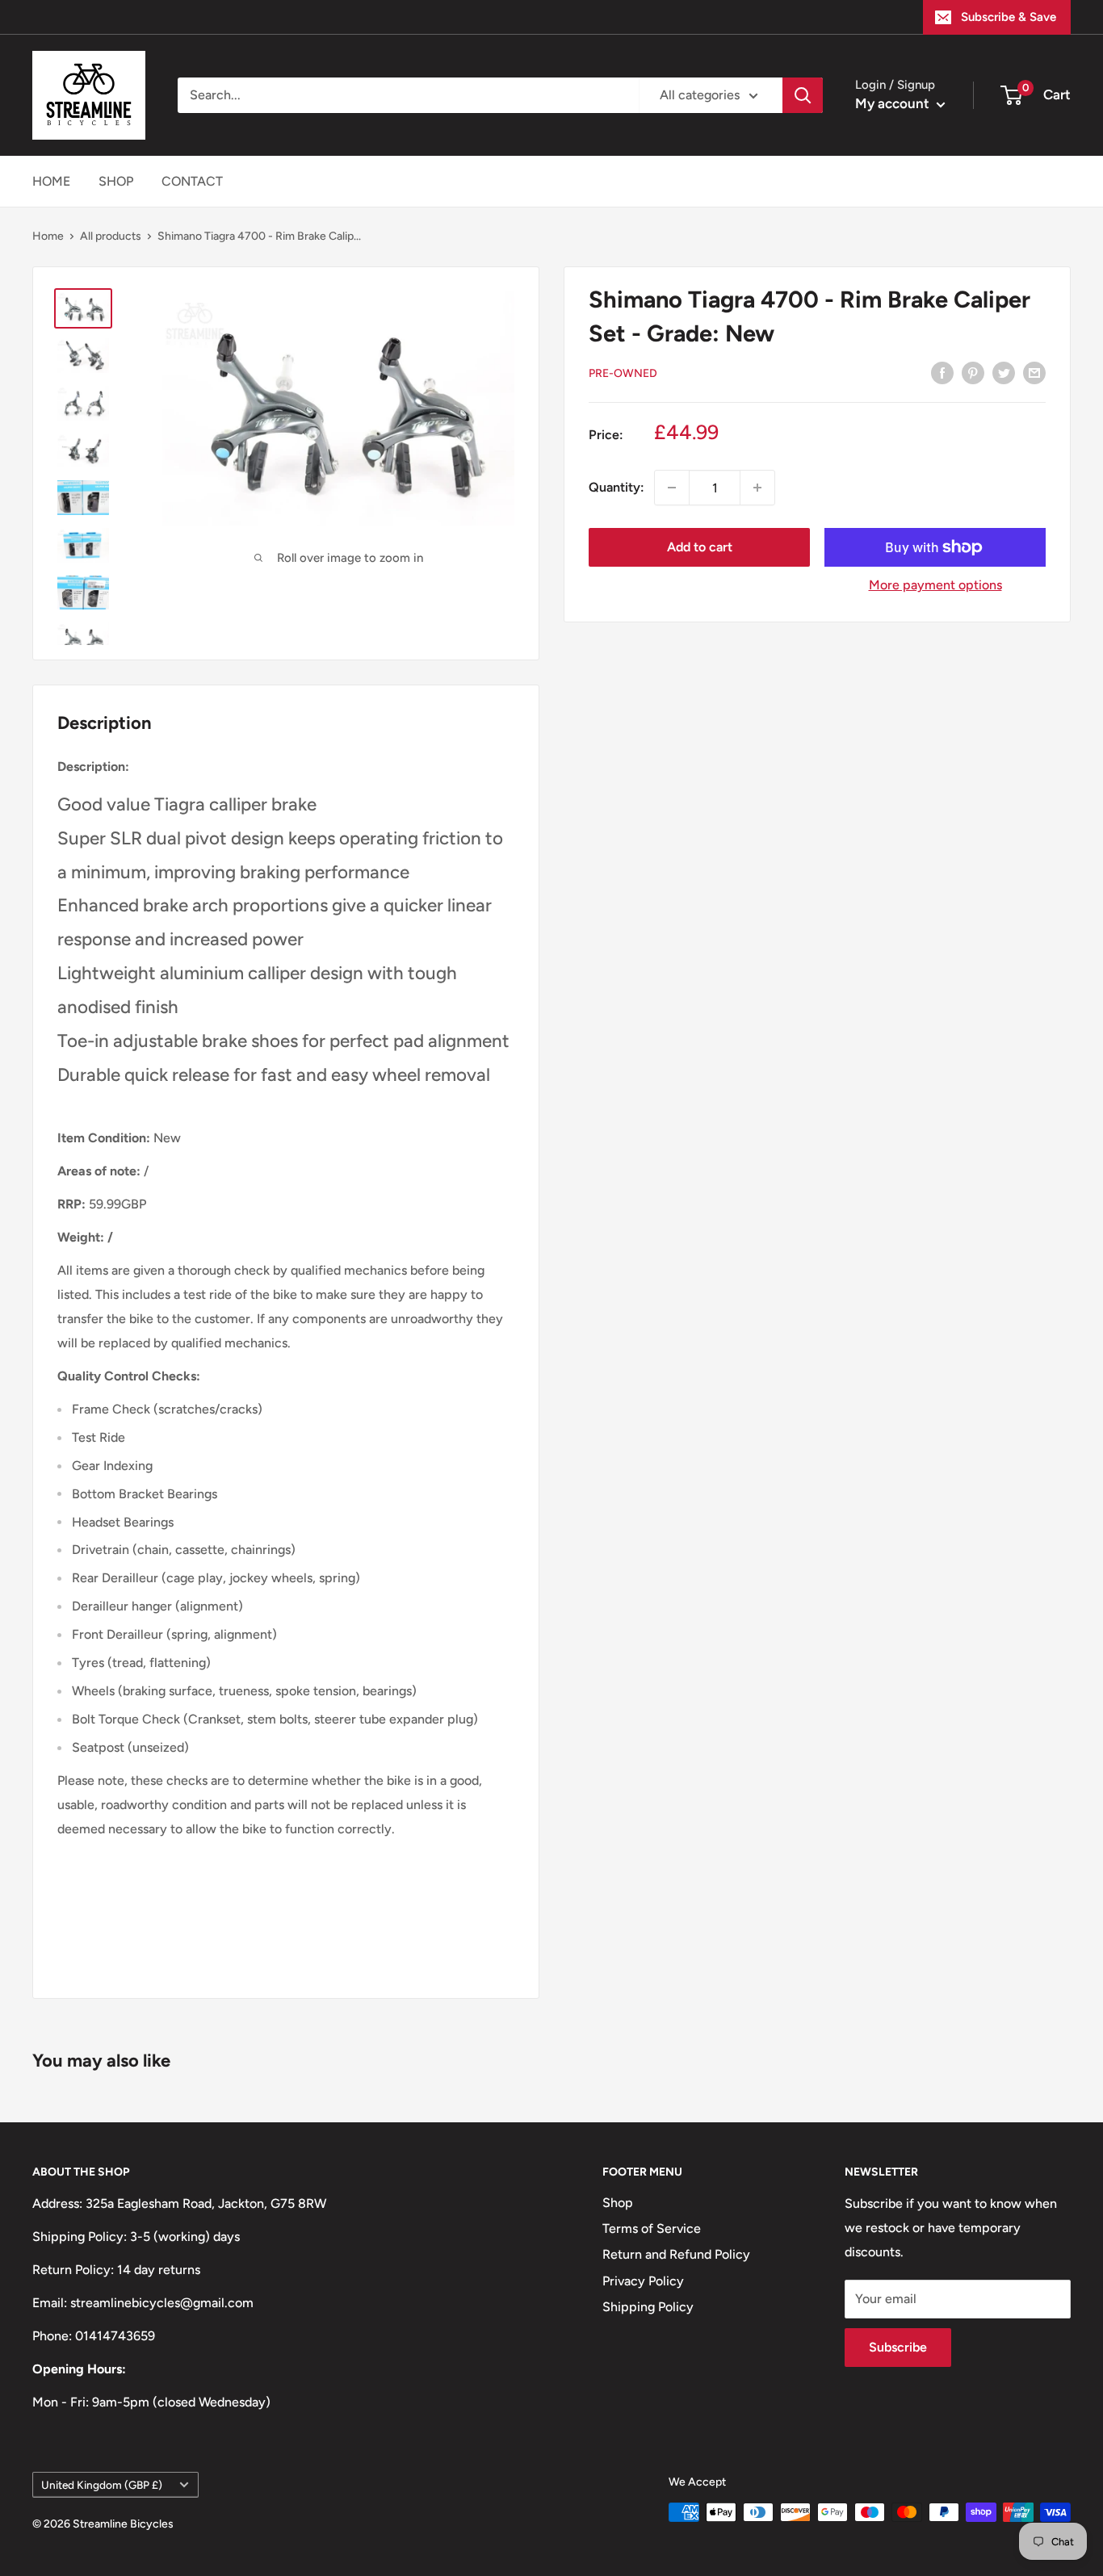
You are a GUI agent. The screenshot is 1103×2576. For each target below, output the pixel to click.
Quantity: (617, 487)
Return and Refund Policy (676, 2254)
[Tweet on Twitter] (1004, 372)
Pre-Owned (623, 373)
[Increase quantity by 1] (757, 488)
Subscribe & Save (1009, 17)
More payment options (935, 585)
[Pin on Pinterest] (973, 372)
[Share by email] (1034, 372)
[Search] (803, 95)
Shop (618, 2203)
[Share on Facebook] (942, 372)
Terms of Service (652, 2228)
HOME (51, 181)
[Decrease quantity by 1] (672, 488)
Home (48, 236)
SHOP (116, 181)
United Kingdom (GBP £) (102, 2485)
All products (111, 236)
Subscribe (898, 2347)
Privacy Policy (643, 2281)
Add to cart (700, 547)
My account (894, 103)
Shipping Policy (648, 2307)
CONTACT (192, 181)
